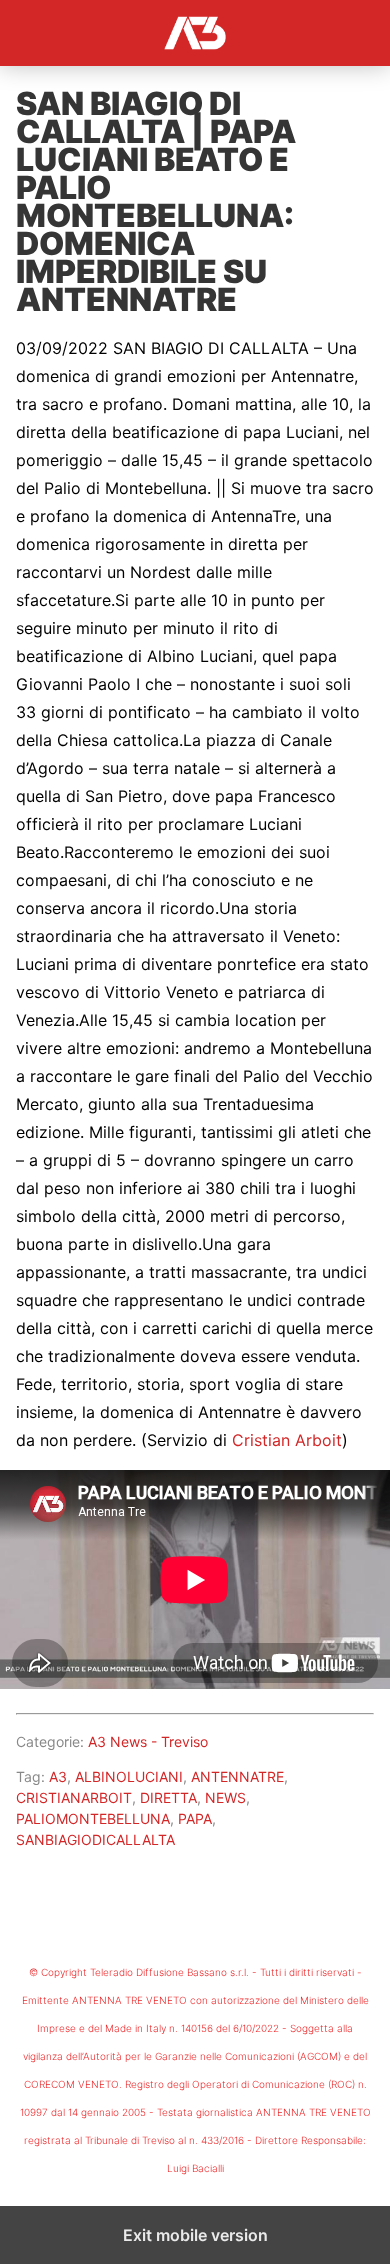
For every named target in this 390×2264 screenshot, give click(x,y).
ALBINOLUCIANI (129, 1776)
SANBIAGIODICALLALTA (95, 1839)
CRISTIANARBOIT (74, 1797)
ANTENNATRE (237, 1776)
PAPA (195, 1818)
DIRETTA (168, 1797)
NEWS (225, 1797)
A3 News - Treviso (148, 1741)
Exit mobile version (195, 2235)
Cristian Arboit (287, 1440)
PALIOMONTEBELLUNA (93, 1818)
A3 (58, 1776)
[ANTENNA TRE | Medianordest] (195, 33)
